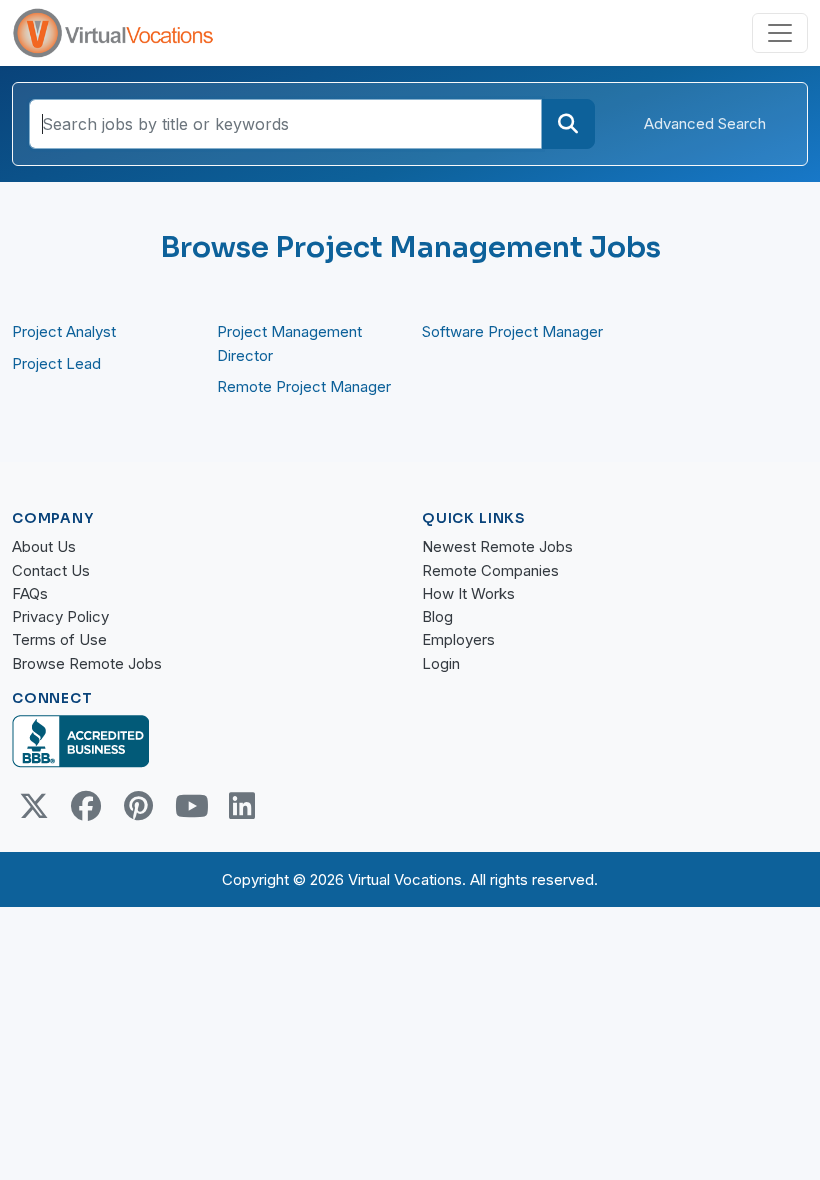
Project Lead (56, 363)
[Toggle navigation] (780, 33)
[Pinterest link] (138, 806)
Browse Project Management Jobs (410, 247)
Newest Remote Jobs (497, 546)
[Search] (568, 124)
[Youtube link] (190, 806)
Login (441, 663)
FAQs (30, 593)
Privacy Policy (60, 616)
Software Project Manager (512, 331)
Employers (458, 639)
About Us (44, 546)
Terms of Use (59, 639)
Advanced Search (705, 123)
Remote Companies (490, 570)
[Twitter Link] (34, 806)
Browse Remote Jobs (87, 663)
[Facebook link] (86, 806)
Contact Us (51, 570)
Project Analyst (64, 331)
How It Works (468, 593)
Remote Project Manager (304, 386)
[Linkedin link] (242, 806)
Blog (437, 616)
